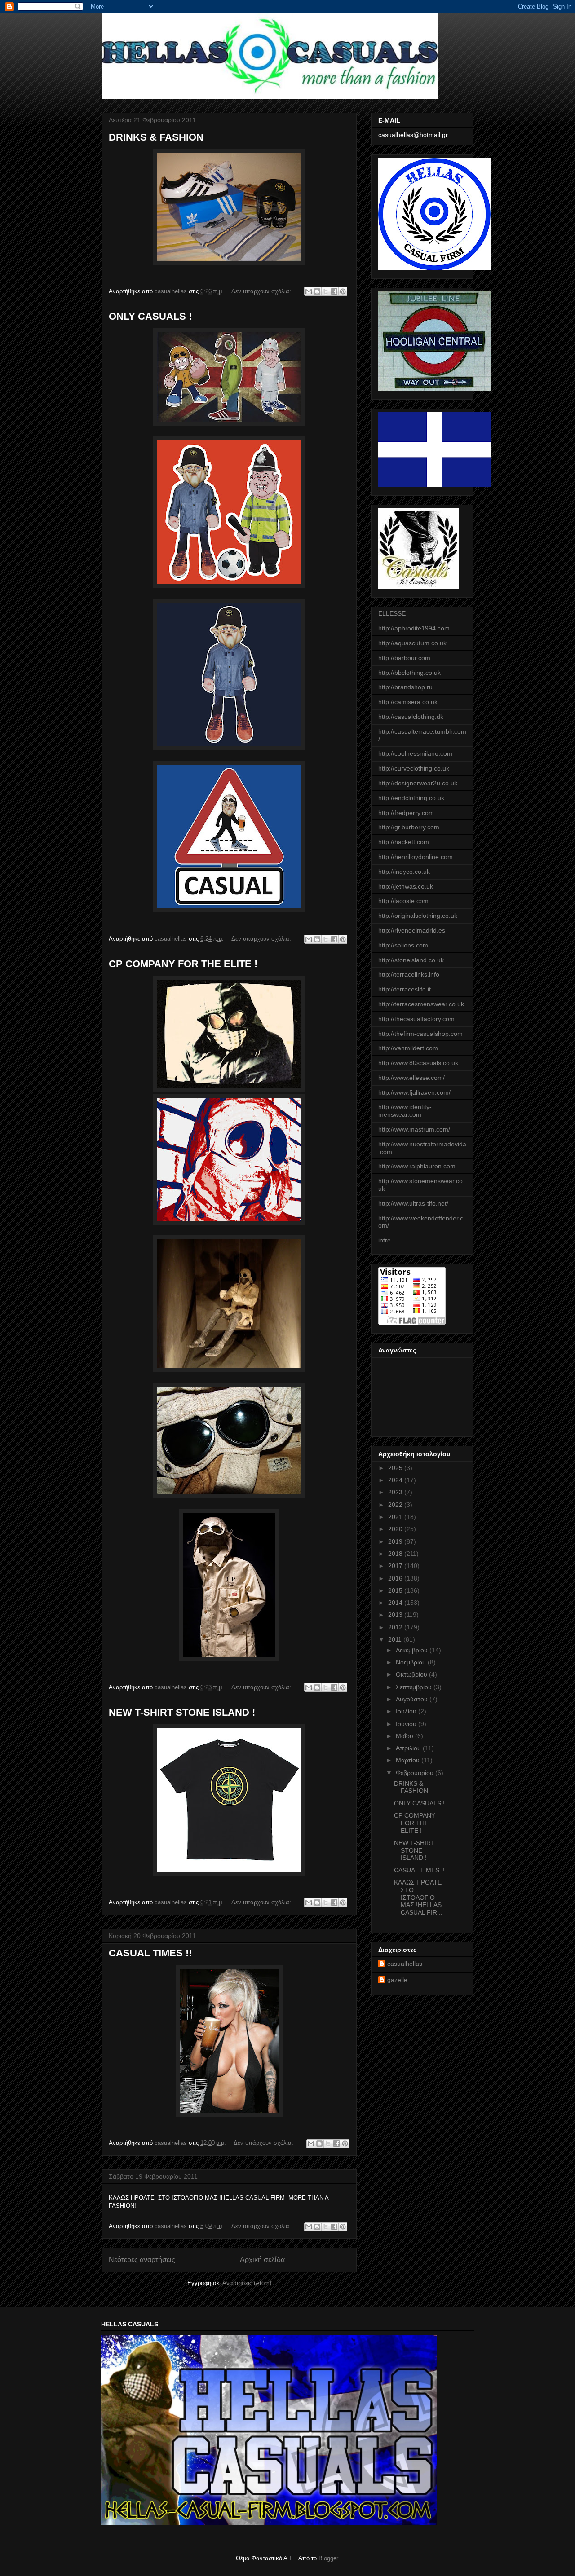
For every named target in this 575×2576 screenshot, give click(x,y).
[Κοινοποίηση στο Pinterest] (343, 291)
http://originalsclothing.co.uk (418, 916)
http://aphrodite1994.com (414, 628)
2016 (396, 1578)
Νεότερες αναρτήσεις (142, 2260)
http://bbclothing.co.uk (409, 673)
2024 (396, 1480)
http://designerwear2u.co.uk (418, 783)
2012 (396, 1627)
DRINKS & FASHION (156, 137)
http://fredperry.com (406, 813)
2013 (396, 1615)
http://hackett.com (404, 842)
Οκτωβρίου (412, 1674)
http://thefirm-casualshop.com (420, 1034)
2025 (396, 1468)
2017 (396, 1566)
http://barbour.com (404, 658)
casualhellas (405, 1964)
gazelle (397, 1980)
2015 (396, 1590)
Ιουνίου (407, 1724)
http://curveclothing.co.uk (414, 768)
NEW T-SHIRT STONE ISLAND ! (182, 1712)
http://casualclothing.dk (411, 717)
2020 (396, 1529)
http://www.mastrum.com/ (414, 1129)
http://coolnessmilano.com (415, 753)
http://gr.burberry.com (409, 827)
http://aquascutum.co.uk (412, 643)
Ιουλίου (407, 1711)
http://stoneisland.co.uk (411, 960)
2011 (396, 1639)
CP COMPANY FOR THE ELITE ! (183, 964)
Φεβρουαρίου (416, 1773)
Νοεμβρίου (412, 1662)
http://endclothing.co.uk (411, 798)
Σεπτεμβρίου (415, 1687)
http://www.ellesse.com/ (411, 1078)
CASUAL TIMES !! (150, 1953)
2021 (396, 1517)
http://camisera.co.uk (408, 702)
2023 (396, 1492)
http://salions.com (403, 945)
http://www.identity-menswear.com (405, 1111)
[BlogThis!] (317, 291)
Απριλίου (409, 1748)
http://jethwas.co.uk (406, 886)
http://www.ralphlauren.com (417, 1166)
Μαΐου (405, 1736)
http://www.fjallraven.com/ (414, 1092)
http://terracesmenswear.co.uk (421, 1004)
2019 (396, 1541)
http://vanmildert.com (408, 1048)
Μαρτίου (409, 1760)
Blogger (328, 2558)
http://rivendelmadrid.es (412, 930)
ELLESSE (392, 613)
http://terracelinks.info (409, 974)
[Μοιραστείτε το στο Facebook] (334, 291)
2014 (396, 1603)
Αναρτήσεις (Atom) (247, 2283)
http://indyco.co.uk (404, 872)
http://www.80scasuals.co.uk (418, 1063)
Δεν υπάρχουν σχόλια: (262, 291)
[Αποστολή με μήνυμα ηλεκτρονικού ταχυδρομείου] (309, 291)
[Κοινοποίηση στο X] (326, 291)
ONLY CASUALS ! (150, 316)
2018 (396, 1554)
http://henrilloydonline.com (416, 857)
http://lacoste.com (403, 901)
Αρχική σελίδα (262, 2260)
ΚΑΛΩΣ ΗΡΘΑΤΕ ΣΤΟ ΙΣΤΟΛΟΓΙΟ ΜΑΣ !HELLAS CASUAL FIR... (419, 1897)
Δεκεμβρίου (413, 1650)
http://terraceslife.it (405, 989)
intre (385, 1240)
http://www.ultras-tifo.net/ (413, 1203)
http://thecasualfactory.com (416, 1019)
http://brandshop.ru (405, 687)
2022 (396, 1505)
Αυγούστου (413, 1699)
